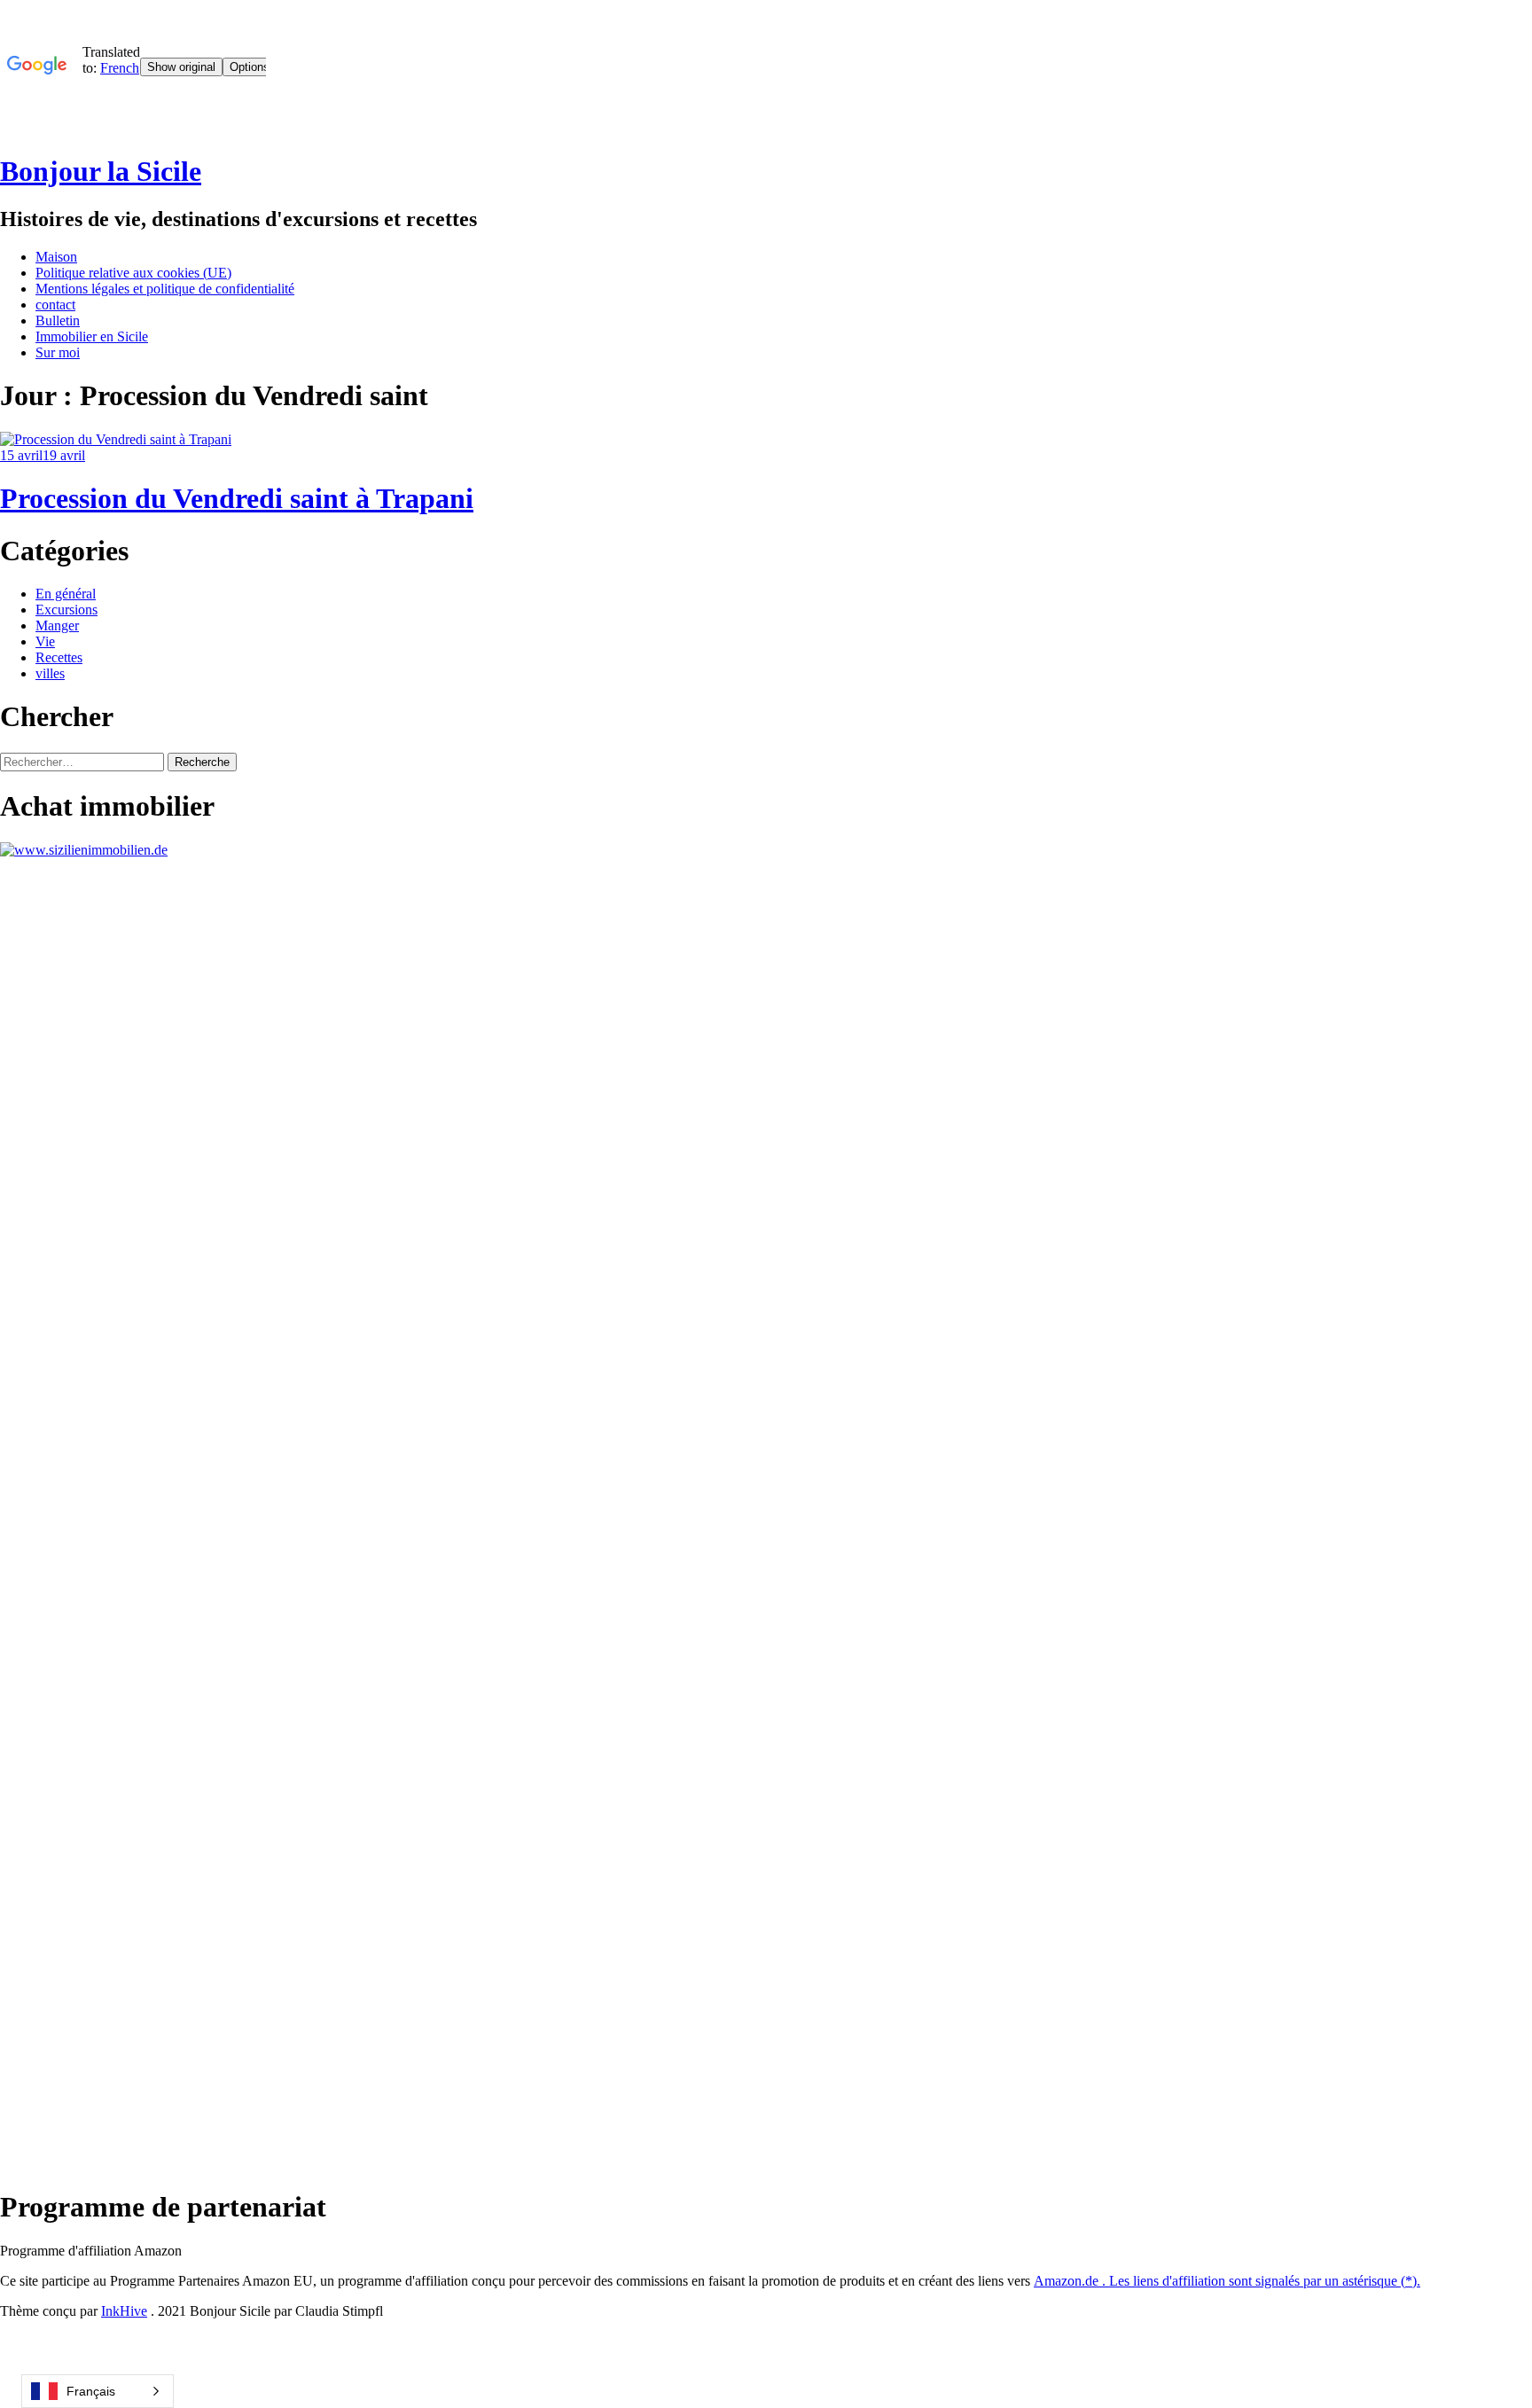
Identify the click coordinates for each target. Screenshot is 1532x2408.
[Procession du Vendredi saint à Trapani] (116, 439)
